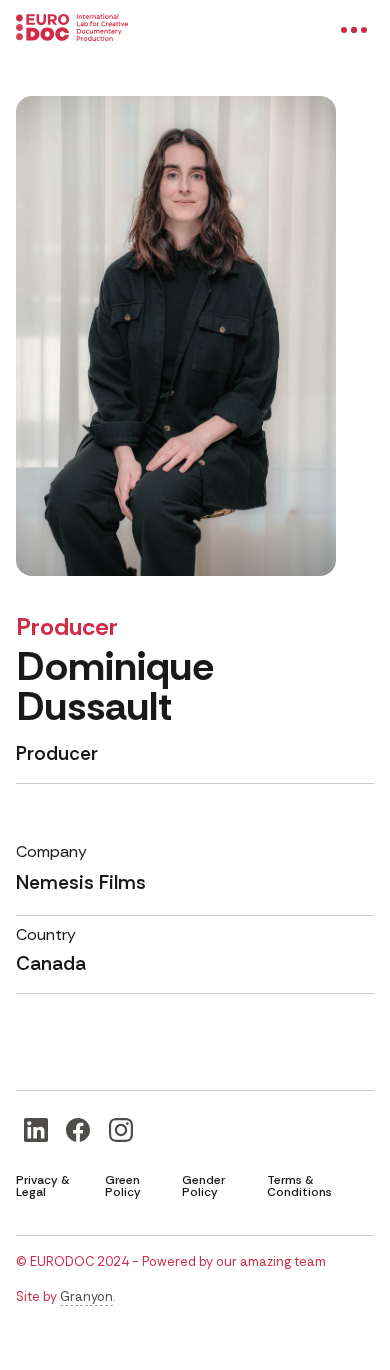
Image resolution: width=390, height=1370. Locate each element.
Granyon (86, 1296)
